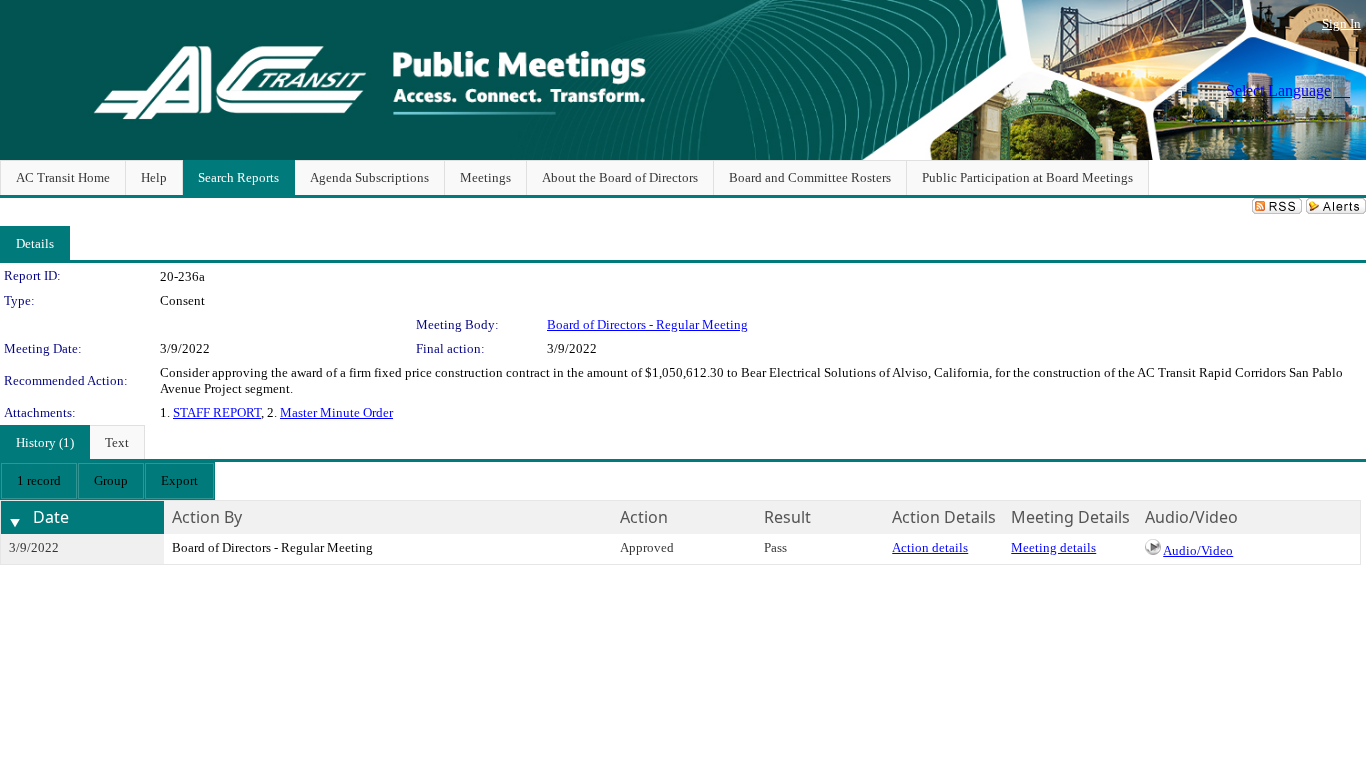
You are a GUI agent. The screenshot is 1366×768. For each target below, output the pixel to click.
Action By (207, 517)
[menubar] (107, 481)
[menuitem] (39, 481)
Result (787, 517)
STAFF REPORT (217, 412)
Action (644, 517)
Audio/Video (1198, 550)
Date (51, 517)
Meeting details (1053, 547)
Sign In (1341, 23)
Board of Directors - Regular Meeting (647, 324)
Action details (930, 547)
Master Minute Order (336, 412)
